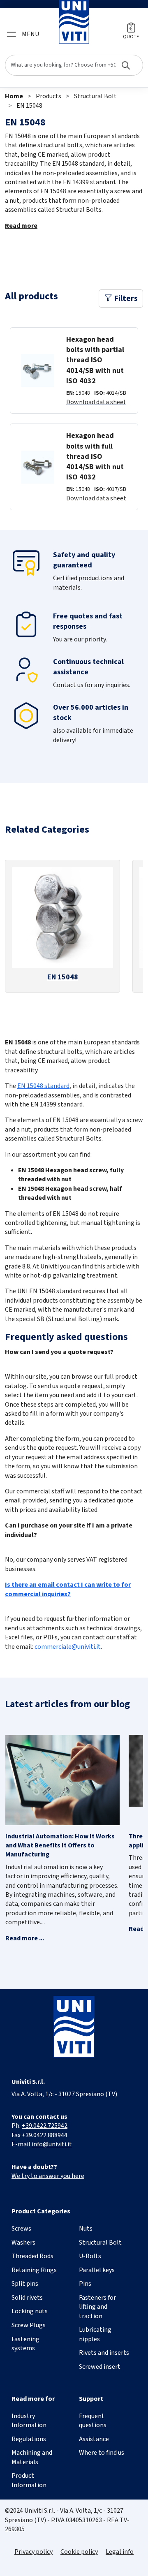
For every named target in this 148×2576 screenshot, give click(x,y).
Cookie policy (79, 2552)
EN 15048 (29, 106)
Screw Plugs (29, 2325)
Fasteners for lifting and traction (97, 2307)
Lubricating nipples (95, 2334)
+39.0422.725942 (45, 2126)
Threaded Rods (32, 2256)
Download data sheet (96, 402)
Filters (125, 299)
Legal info (120, 2552)
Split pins (25, 2284)
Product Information (29, 2480)
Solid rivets (27, 2298)
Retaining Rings (34, 2270)
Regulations (29, 2439)
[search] (74, 65)
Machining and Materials (32, 2457)
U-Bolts (90, 2256)
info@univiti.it (52, 2144)
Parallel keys (97, 2270)
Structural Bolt (95, 96)
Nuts (86, 2229)
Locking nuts (30, 2311)
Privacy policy (34, 2552)
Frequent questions (93, 2421)
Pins (85, 2284)
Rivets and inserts (104, 2353)
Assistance (94, 2439)
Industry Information (29, 2421)
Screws (21, 2229)
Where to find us (102, 2453)
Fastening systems (25, 2344)
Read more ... (25, 1938)
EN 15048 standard (43, 1086)
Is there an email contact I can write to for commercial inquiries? (68, 1589)
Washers (23, 2243)
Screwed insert (100, 2367)
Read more (21, 226)
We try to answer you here (48, 2176)
